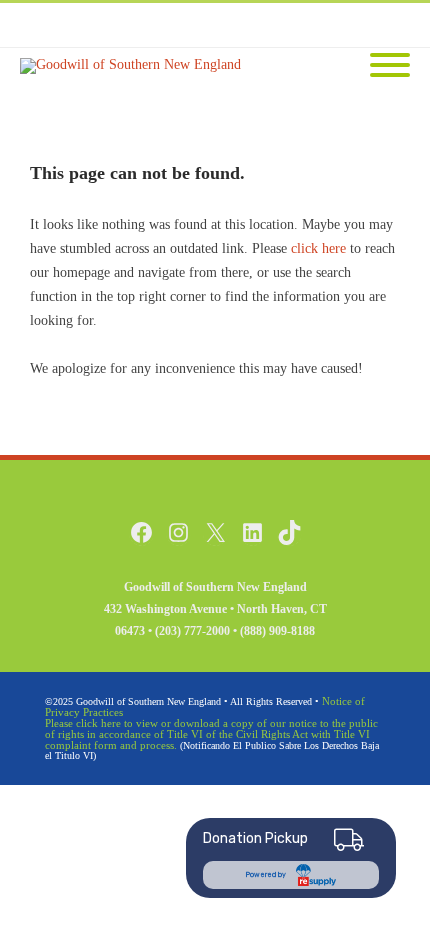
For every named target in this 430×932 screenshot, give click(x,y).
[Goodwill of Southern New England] (135, 66)
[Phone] (230, 25)
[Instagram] (350, 25)
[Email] (390, 25)
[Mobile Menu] (390, 66)
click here (318, 248)
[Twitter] (310, 25)
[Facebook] (270, 25)
